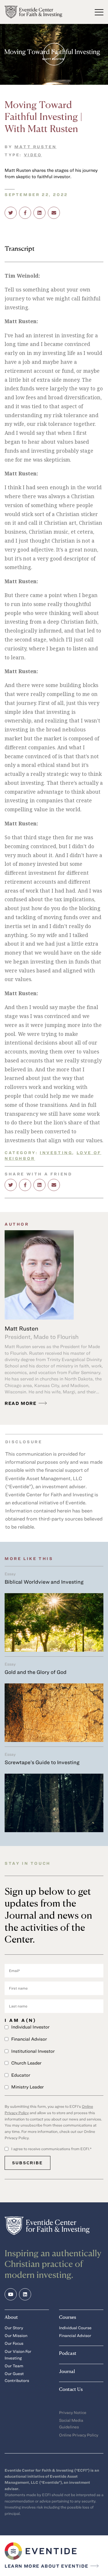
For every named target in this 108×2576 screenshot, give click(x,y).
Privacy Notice (73, 2412)
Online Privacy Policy (79, 2435)
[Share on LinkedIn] (39, 213)
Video (33, 155)
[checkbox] (54, 2057)
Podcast (68, 2353)
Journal (67, 2371)
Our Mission (16, 2335)
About (11, 2317)
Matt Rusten (36, 147)
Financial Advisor (75, 2335)
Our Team (14, 2366)
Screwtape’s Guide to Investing (42, 1762)
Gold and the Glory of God (36, 1672)
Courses (68, 2317)
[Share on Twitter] (11, 213)
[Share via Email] (54, 213)
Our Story (14, 2328)
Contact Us (71, 2389)
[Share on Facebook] (25, 213)
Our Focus (14, 2343)
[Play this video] (54, 54)
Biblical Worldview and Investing (44, 1582)
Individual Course (75, 2328)
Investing (56, 1152)
